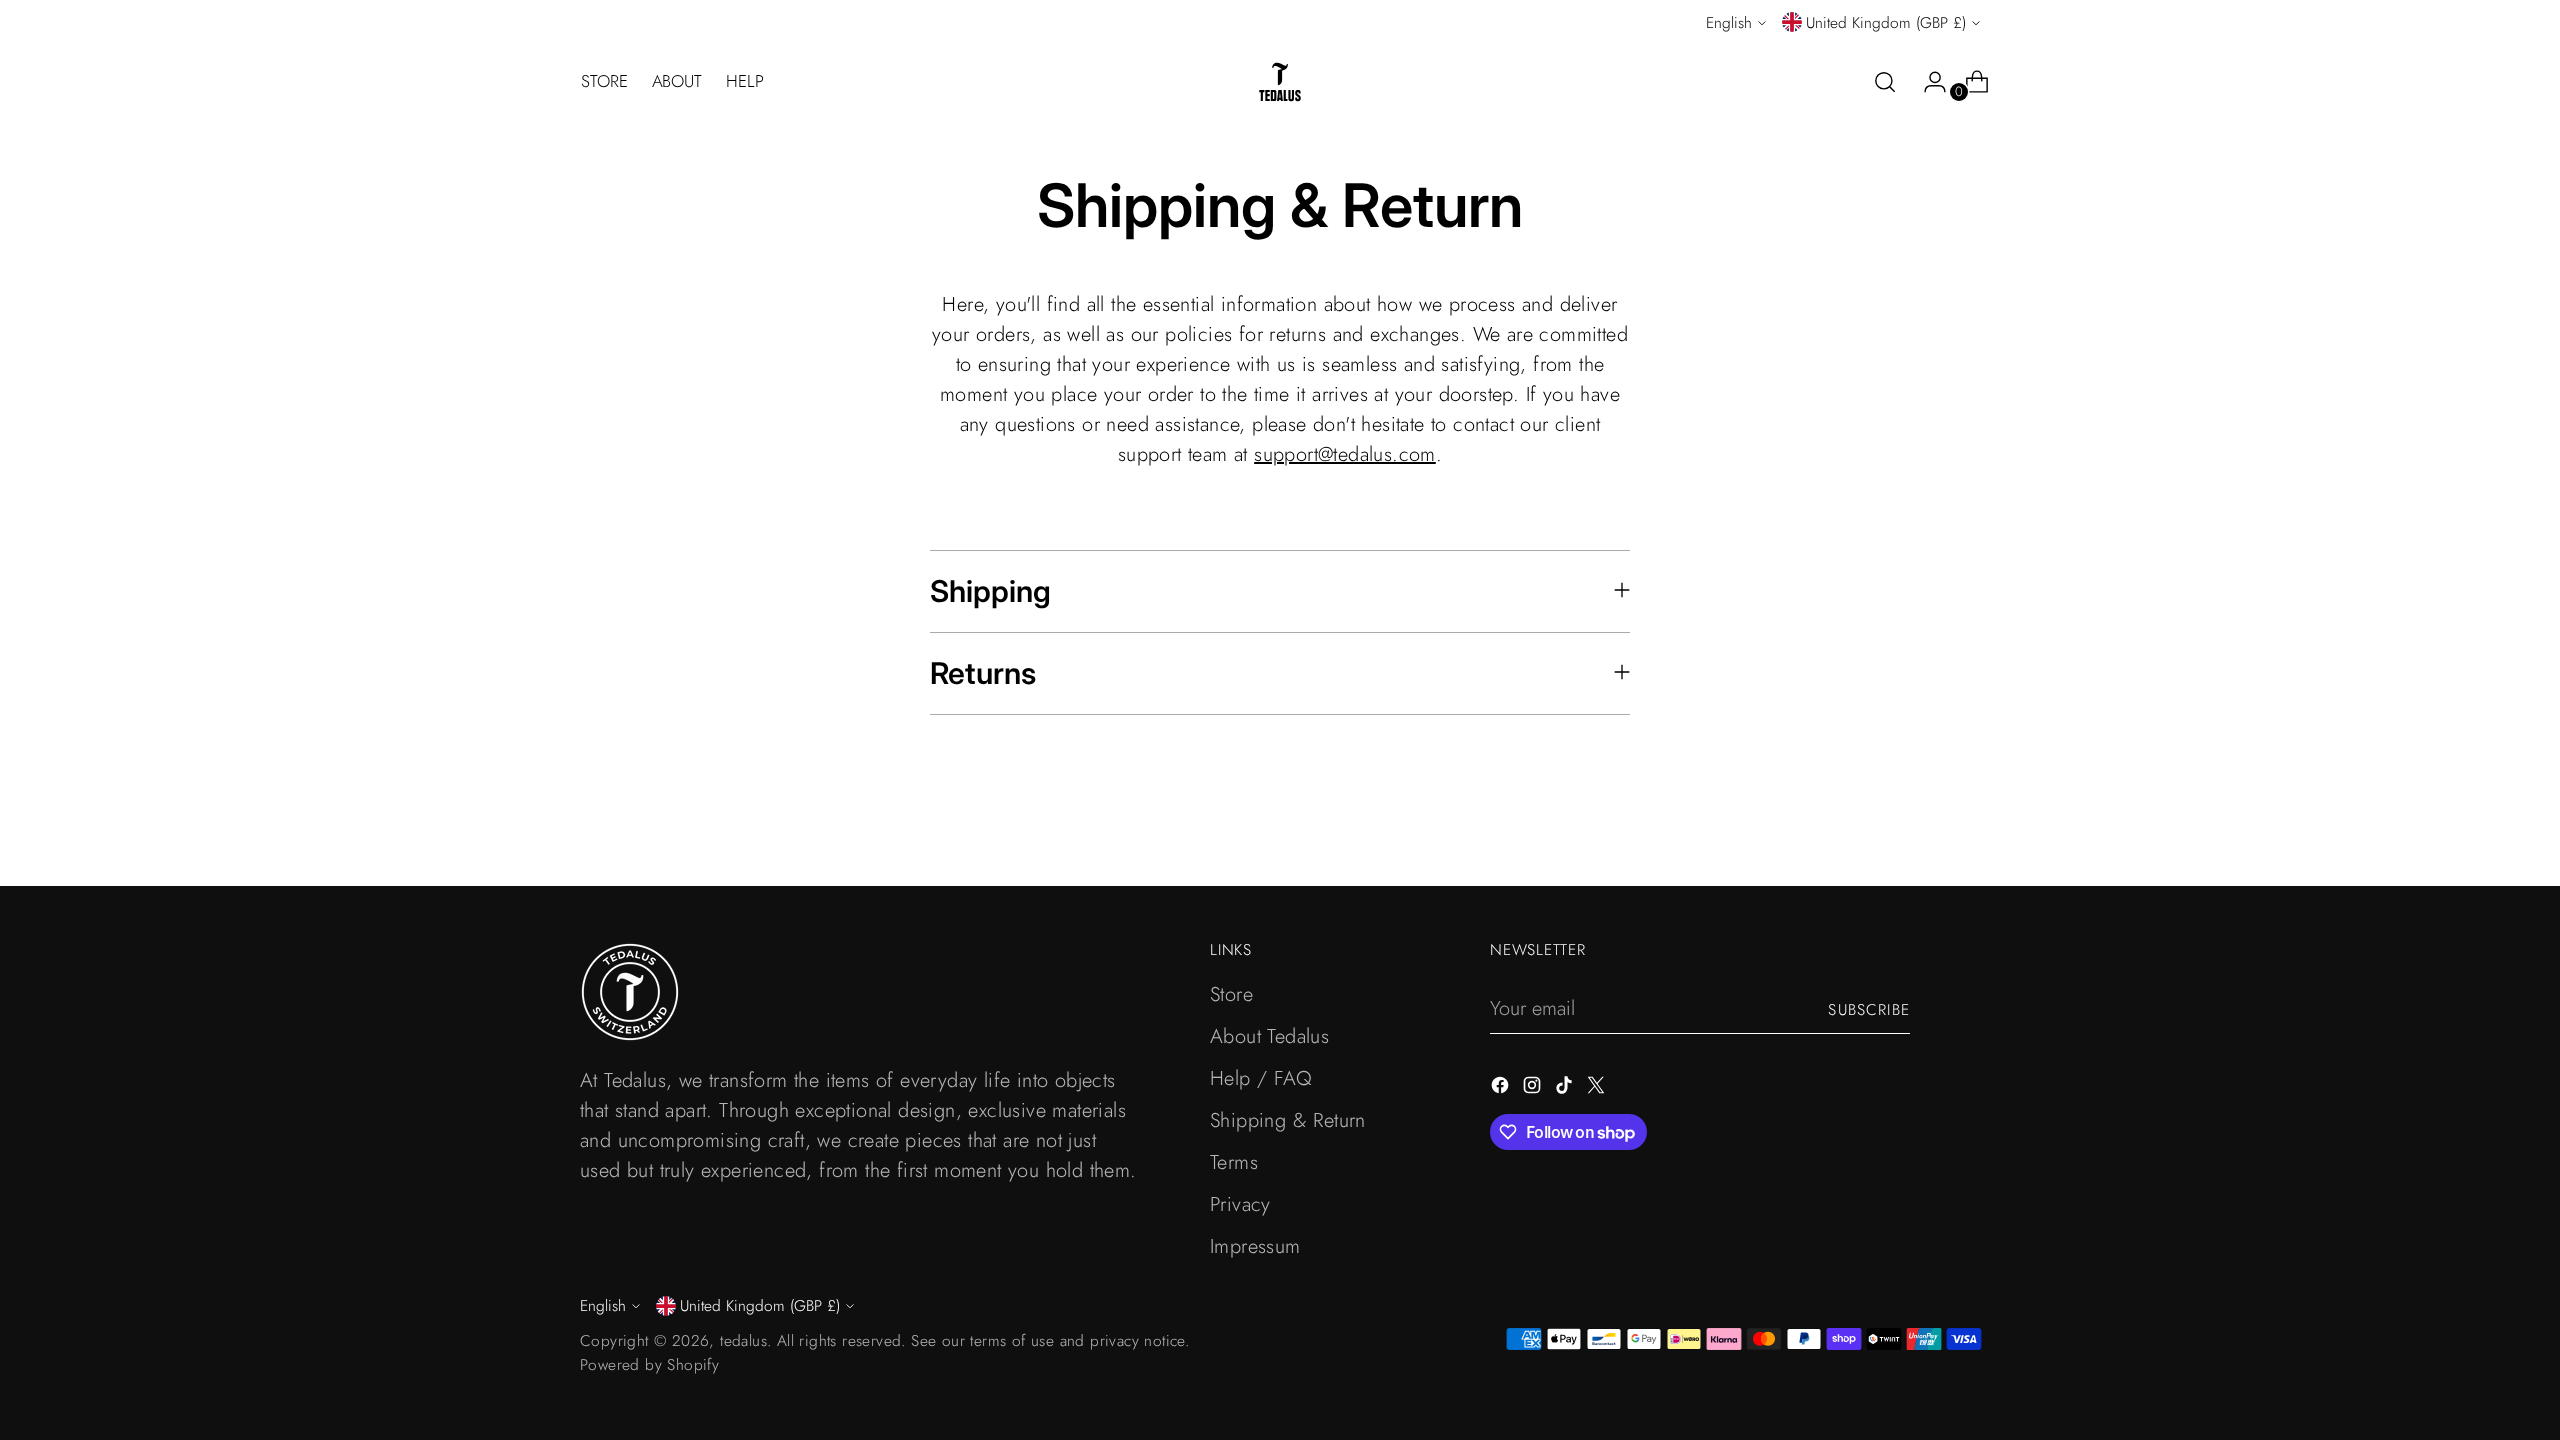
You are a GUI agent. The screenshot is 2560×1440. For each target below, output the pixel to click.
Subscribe (1869, 1009)
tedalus (743, 1340)
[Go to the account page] (1927, 82)
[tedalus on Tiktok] (1566, 1089)
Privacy (1240, 1204)
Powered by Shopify (649, 1364)
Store (1231, 994)
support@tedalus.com (1345, 454)
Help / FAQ (1261, 1078)
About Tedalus (1269, 1036)
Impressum (1255, 1246)
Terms (1234, 1162)
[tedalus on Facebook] (1502, 1089)
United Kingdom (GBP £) (1886, 22)
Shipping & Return (1288, 1120)
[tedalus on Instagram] (1534, 1089)
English (1729, 22)
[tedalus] (1280, 82)
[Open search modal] (1885, 82)
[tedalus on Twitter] (1598, 1089)
